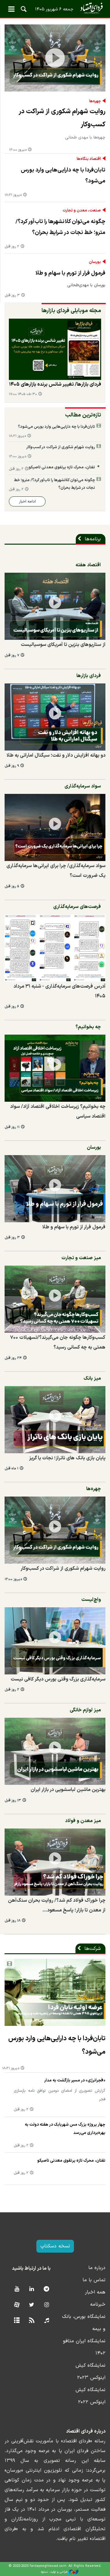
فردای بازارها (89, 676)
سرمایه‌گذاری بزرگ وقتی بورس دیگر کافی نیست (58, 1679)
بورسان (95, 262)
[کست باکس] (47, 2321)
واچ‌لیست (91, 1600)
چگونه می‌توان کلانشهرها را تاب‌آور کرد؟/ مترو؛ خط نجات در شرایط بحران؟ (61, 227)
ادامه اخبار (27, 501)
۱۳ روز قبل (13, 1801)
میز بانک (92, 1378)
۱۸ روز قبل (13, 1921)
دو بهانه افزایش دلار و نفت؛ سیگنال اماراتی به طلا (56, 755)
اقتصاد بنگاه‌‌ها (89, 159)
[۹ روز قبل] (55, 717)
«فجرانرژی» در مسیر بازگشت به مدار (75, 2080)
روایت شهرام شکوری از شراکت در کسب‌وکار (62, 118)
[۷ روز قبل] (55, 349)
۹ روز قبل (12, 766)
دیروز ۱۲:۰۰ (18, 150)
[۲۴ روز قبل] (55, 1299)
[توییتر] (32, 2305)
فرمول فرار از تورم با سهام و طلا (70, 273)
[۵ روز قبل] (55, 827)
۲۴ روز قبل (13, 1358)
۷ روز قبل (12, 656)
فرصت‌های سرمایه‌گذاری (77, 907)
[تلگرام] (47, 2289)
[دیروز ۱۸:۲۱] (55, 1992)
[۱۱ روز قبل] (55, 1068)
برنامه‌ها (93, 539)
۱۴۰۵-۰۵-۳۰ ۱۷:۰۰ (23, 394)
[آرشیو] (17, 2321)
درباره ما (97, 2268)
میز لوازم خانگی (85, 1710)
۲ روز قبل (12, 247)
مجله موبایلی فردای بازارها (71, 311)
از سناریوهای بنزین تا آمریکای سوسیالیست (63, 645)
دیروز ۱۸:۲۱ (13, 195)
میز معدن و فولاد (83, 1821)
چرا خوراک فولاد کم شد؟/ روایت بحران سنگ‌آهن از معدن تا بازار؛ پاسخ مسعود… (57, 1905)
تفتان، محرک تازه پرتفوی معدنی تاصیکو (62, 467)
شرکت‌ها (93, 1949)
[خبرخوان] (32, 2321)
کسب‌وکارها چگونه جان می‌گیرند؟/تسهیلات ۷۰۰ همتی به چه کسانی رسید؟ (58, 1342)
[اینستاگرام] (47, 2305)
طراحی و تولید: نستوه (54, 2572)
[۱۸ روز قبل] (55, 1862)
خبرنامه (98, 2304)
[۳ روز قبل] (55, 1189)
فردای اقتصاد (55, 8)
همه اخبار (95, 2292)
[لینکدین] (32, 2289)
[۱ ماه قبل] (55, 1420)
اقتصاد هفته (88, 565)
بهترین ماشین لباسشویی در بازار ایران (68, 1790)
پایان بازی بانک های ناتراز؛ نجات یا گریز (67, 1458)
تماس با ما (94, 2280)
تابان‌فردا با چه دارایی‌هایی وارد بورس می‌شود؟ (63, 176)
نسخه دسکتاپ (55, 2246)
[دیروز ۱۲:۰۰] (55, 58)
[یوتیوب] (17, 2289)
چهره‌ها (95, 101)
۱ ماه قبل (11, 1469)
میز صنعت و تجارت (81, 1258)
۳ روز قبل (12, 295)
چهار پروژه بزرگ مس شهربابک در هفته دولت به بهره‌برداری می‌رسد (65, 2129)
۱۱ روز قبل (12, 1127)
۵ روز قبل (12, 886)
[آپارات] (17, 2305)
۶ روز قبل (12, 1007)
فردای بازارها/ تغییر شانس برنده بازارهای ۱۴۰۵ (55, 384)
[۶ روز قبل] (55, 948)
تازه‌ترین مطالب (83, 415)
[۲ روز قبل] (55, 1641)
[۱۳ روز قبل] (55, 1751)
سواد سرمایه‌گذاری (83, 786)
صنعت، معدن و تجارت (82, 211)
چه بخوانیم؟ (88, 1027)
